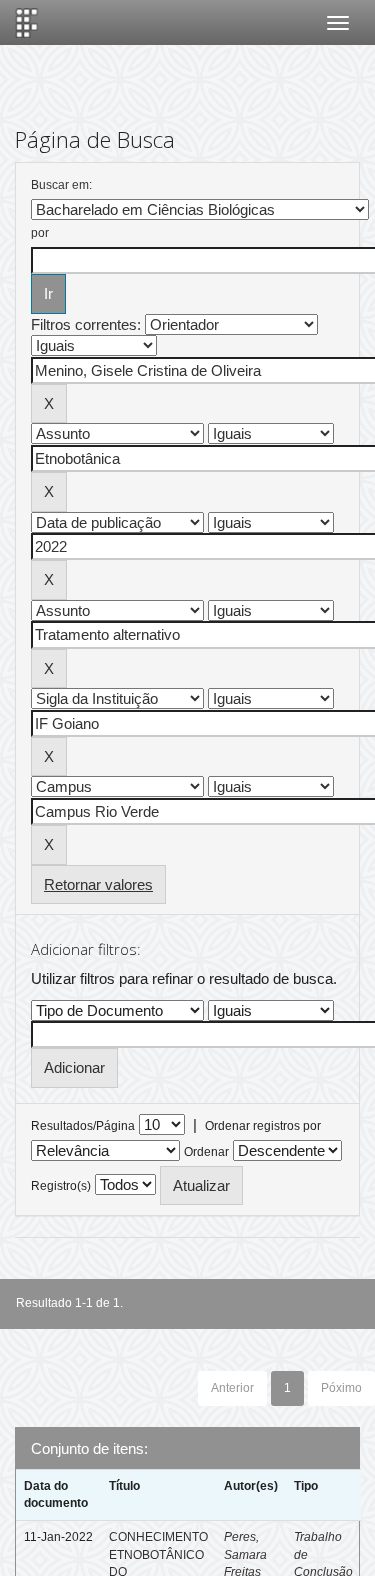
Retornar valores (98, 884)
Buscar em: (61, 185)
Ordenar (206, 1152)
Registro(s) (61, 1186)
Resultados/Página (83, 1126)
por (40, 233)
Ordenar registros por (263, 1126)
